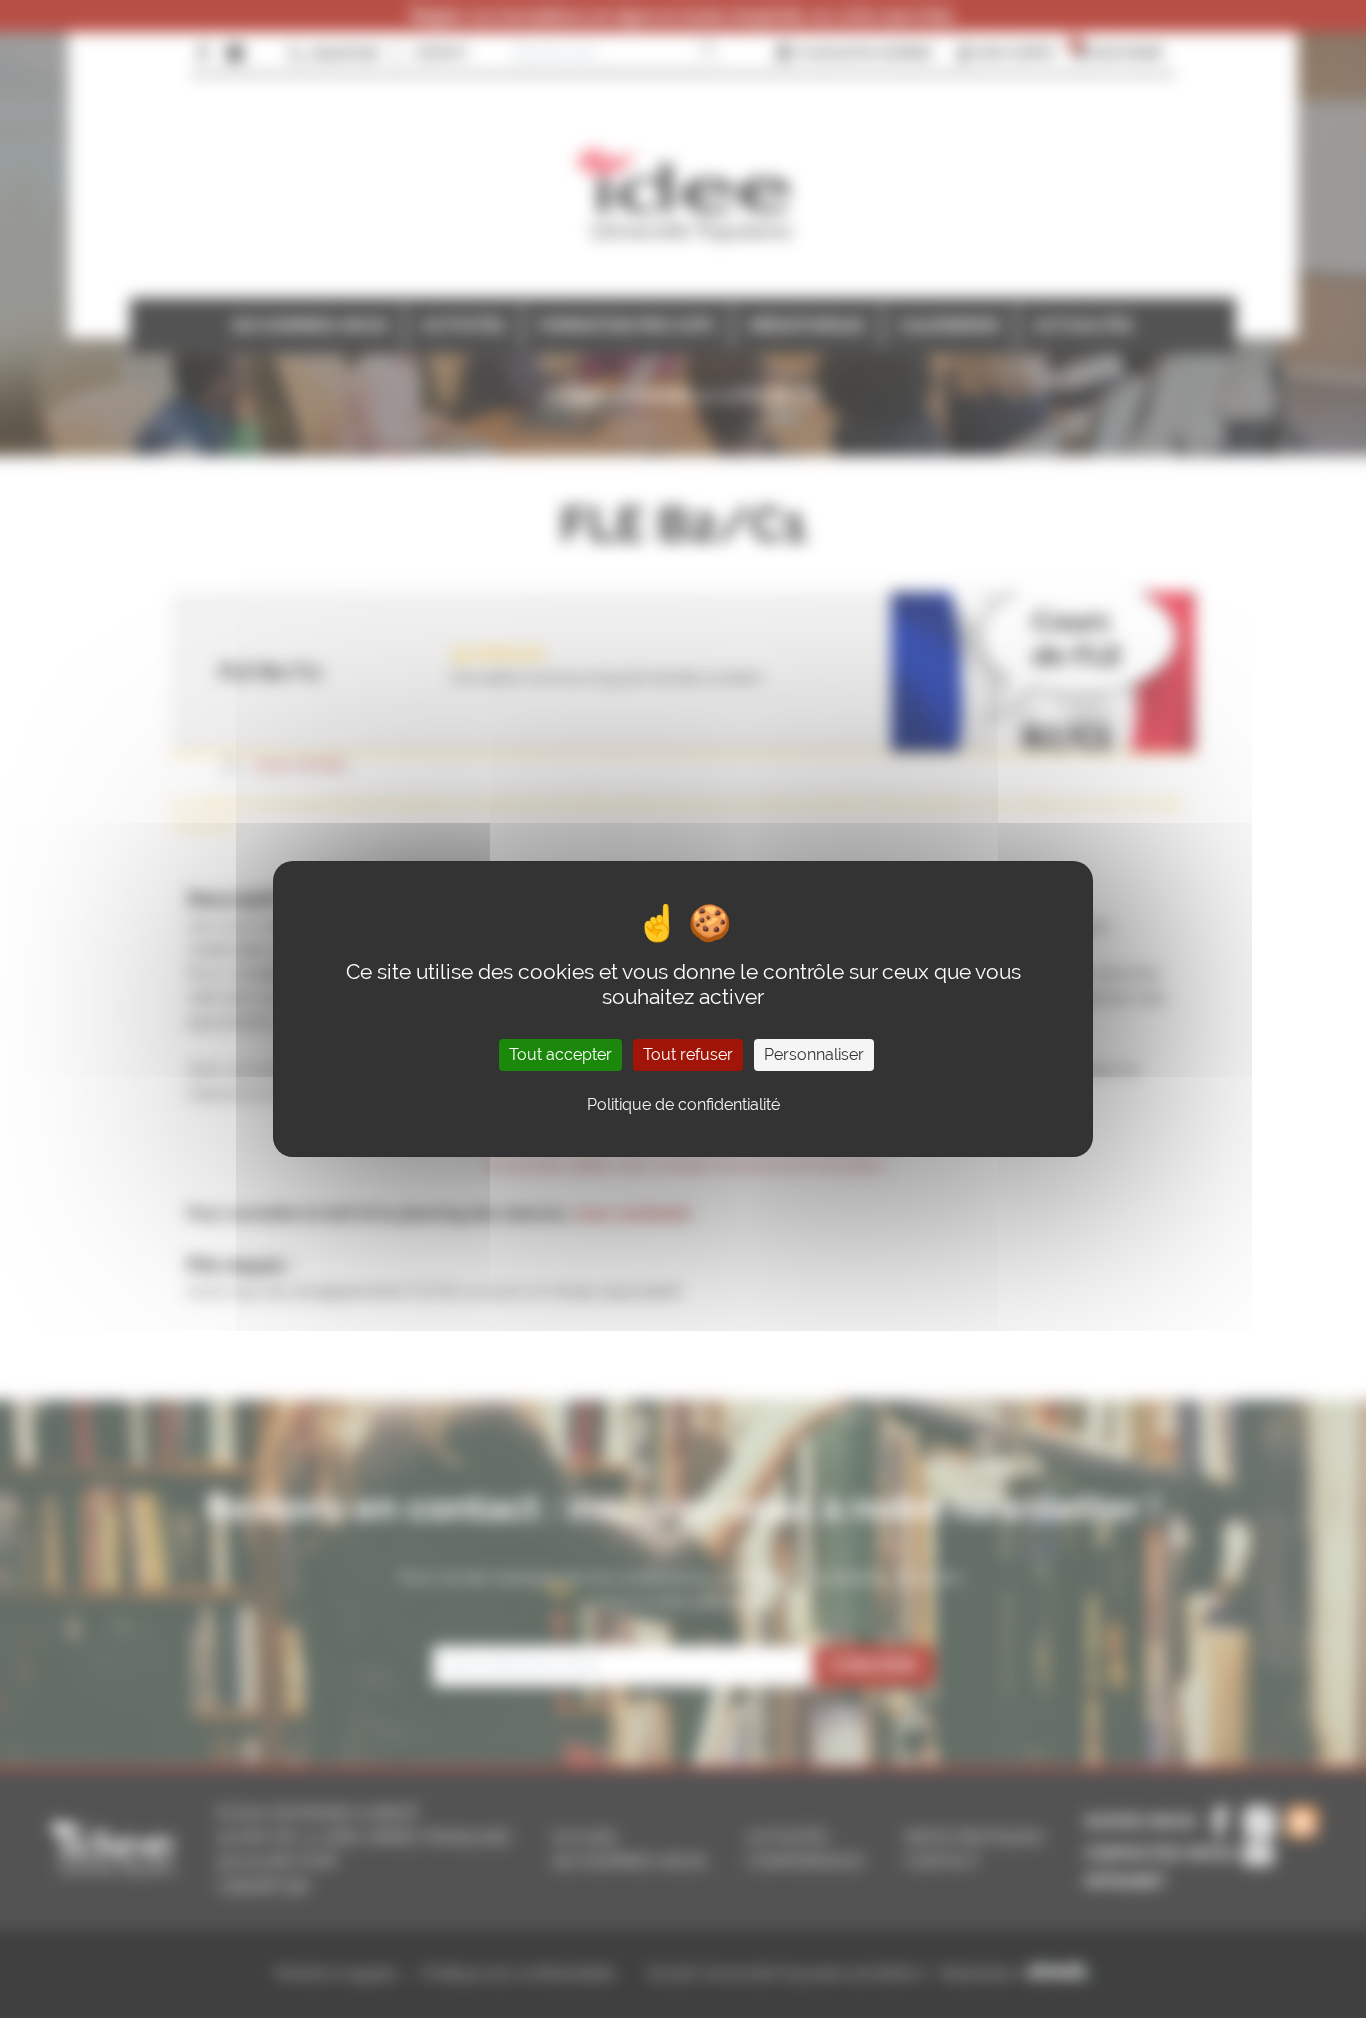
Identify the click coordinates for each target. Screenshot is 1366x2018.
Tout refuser (688, 1054)
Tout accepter (560, 1054)
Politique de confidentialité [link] (683, 1104)
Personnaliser (814, 1054)
